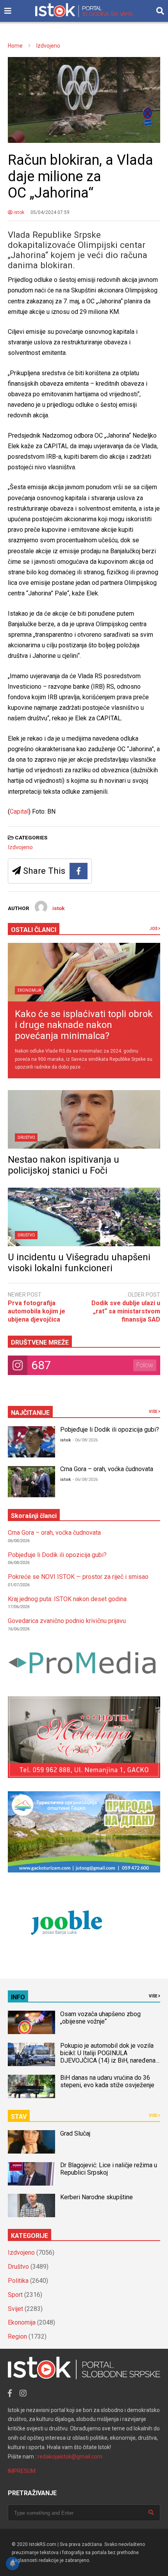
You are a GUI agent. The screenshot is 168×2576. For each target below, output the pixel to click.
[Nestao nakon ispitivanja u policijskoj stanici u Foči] (84, 1119)
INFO (18, 1997)
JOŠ (154, 929)
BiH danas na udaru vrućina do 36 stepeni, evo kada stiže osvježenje (107, 2081)
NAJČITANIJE (30, 1413)
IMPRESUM (22, 2471)
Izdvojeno (20, 847)
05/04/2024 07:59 (50, 212)
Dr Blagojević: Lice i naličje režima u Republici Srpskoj (109, 2169)
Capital (19, 811)
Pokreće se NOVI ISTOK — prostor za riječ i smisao (78, 1577)
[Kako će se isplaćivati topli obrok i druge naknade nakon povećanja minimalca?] (84, 972)
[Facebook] (79, 871)
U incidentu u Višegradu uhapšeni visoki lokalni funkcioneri (79, 1263)
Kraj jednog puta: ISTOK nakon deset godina (67, 1599)
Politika (18, 2281)
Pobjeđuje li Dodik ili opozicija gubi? (110, 1430)
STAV (19, 2117)
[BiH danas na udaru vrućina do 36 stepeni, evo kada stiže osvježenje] (31, 2086)
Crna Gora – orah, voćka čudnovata (107, 1469)
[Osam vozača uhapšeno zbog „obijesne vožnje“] (31, 2022)
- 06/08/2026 (85, 1440)
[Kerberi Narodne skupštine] (31, 2205)
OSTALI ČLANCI (34, 930)
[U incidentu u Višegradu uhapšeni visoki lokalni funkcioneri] (84, 1217)
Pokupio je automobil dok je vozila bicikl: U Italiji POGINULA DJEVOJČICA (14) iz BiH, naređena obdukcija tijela (108, 2057)
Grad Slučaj (75, 2133)
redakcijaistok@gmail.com (70, 2457)
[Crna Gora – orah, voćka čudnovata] (31, 1482)
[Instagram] (23, 2393)
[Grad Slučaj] (31, 2142)
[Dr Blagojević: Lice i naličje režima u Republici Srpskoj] (31, 2174)
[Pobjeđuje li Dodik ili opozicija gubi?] (31, 1442)
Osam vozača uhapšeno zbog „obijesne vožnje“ (100, 2018)
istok (18, 212)
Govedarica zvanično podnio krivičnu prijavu (67, 1621)
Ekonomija (29, 990)
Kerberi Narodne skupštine (97, 2197)
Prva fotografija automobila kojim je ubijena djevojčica (37, 1311)
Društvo (26, 1137)
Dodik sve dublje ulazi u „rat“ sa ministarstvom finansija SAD (126, 1311)
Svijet (15, 2309)
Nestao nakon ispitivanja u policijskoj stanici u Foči (63, 1165)
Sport (15, 2295)
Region (17, 2336)
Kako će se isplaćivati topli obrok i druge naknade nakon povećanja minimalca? (84, 1025)
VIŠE (154, 1412)
